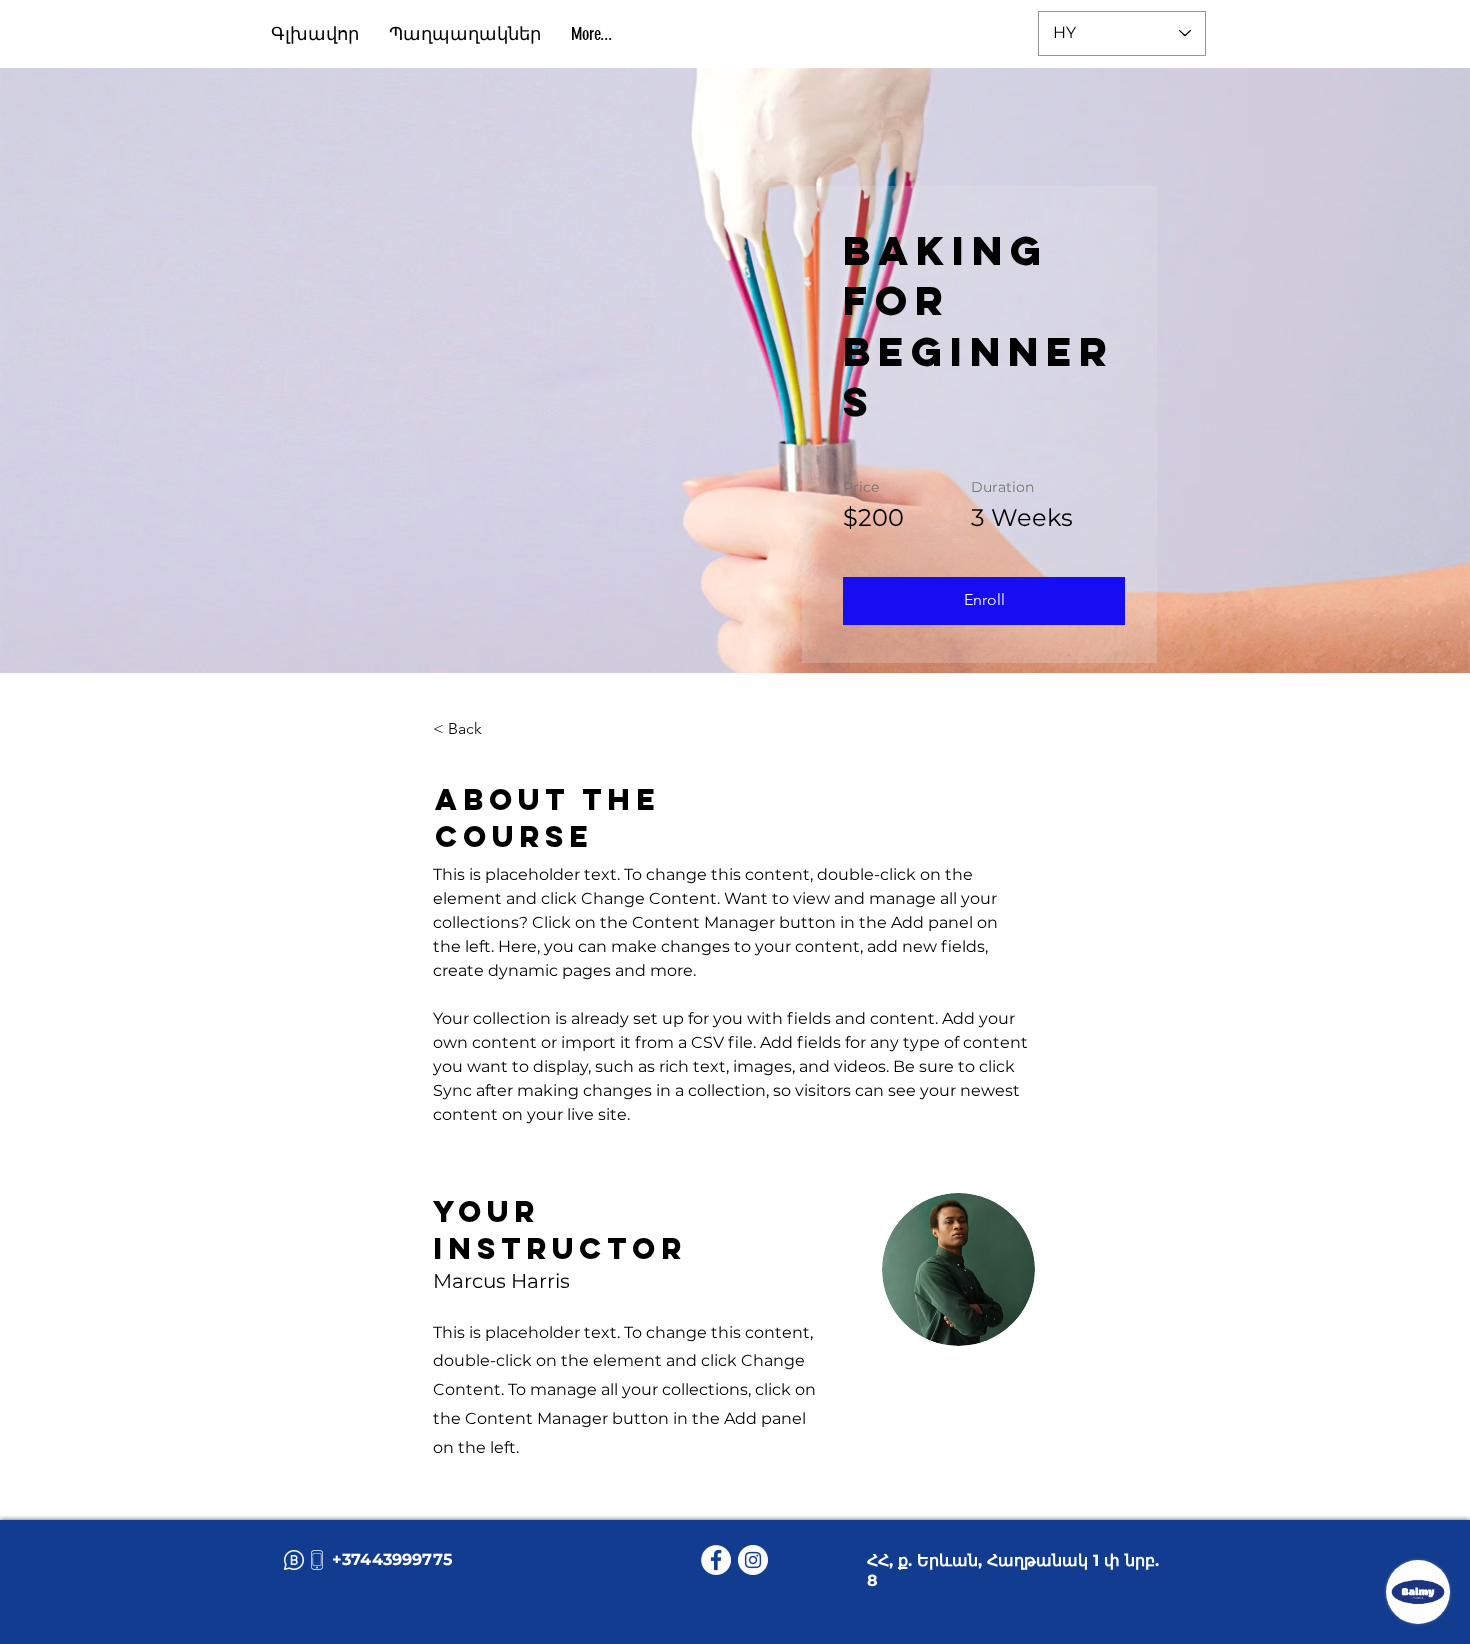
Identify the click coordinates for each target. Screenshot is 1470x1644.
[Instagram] (753, 1560)
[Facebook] (716, 1560)
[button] (984, 601)
